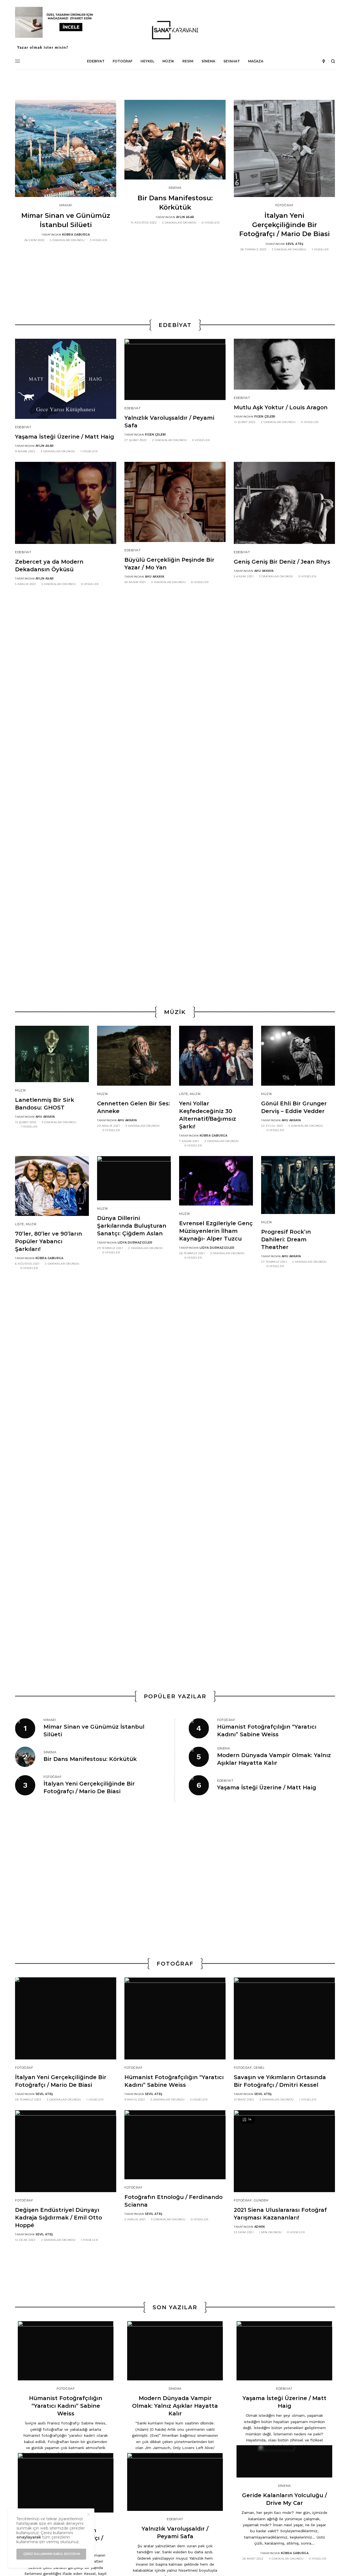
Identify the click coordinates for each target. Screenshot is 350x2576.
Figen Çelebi (155, 435)
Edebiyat (23, 427)
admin (260, 2227)
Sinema (175, 188)
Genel (259, 2068)
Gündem (261, 2200)
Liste (184, 1094)
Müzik (21, 1090)
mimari (65, 205)
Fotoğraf (284, 205)
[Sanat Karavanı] (175, 30)
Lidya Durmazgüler (135, 1243)
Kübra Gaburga (76, 235)
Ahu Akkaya (155, 577)
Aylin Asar (185, 217)
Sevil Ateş (294, 244)
